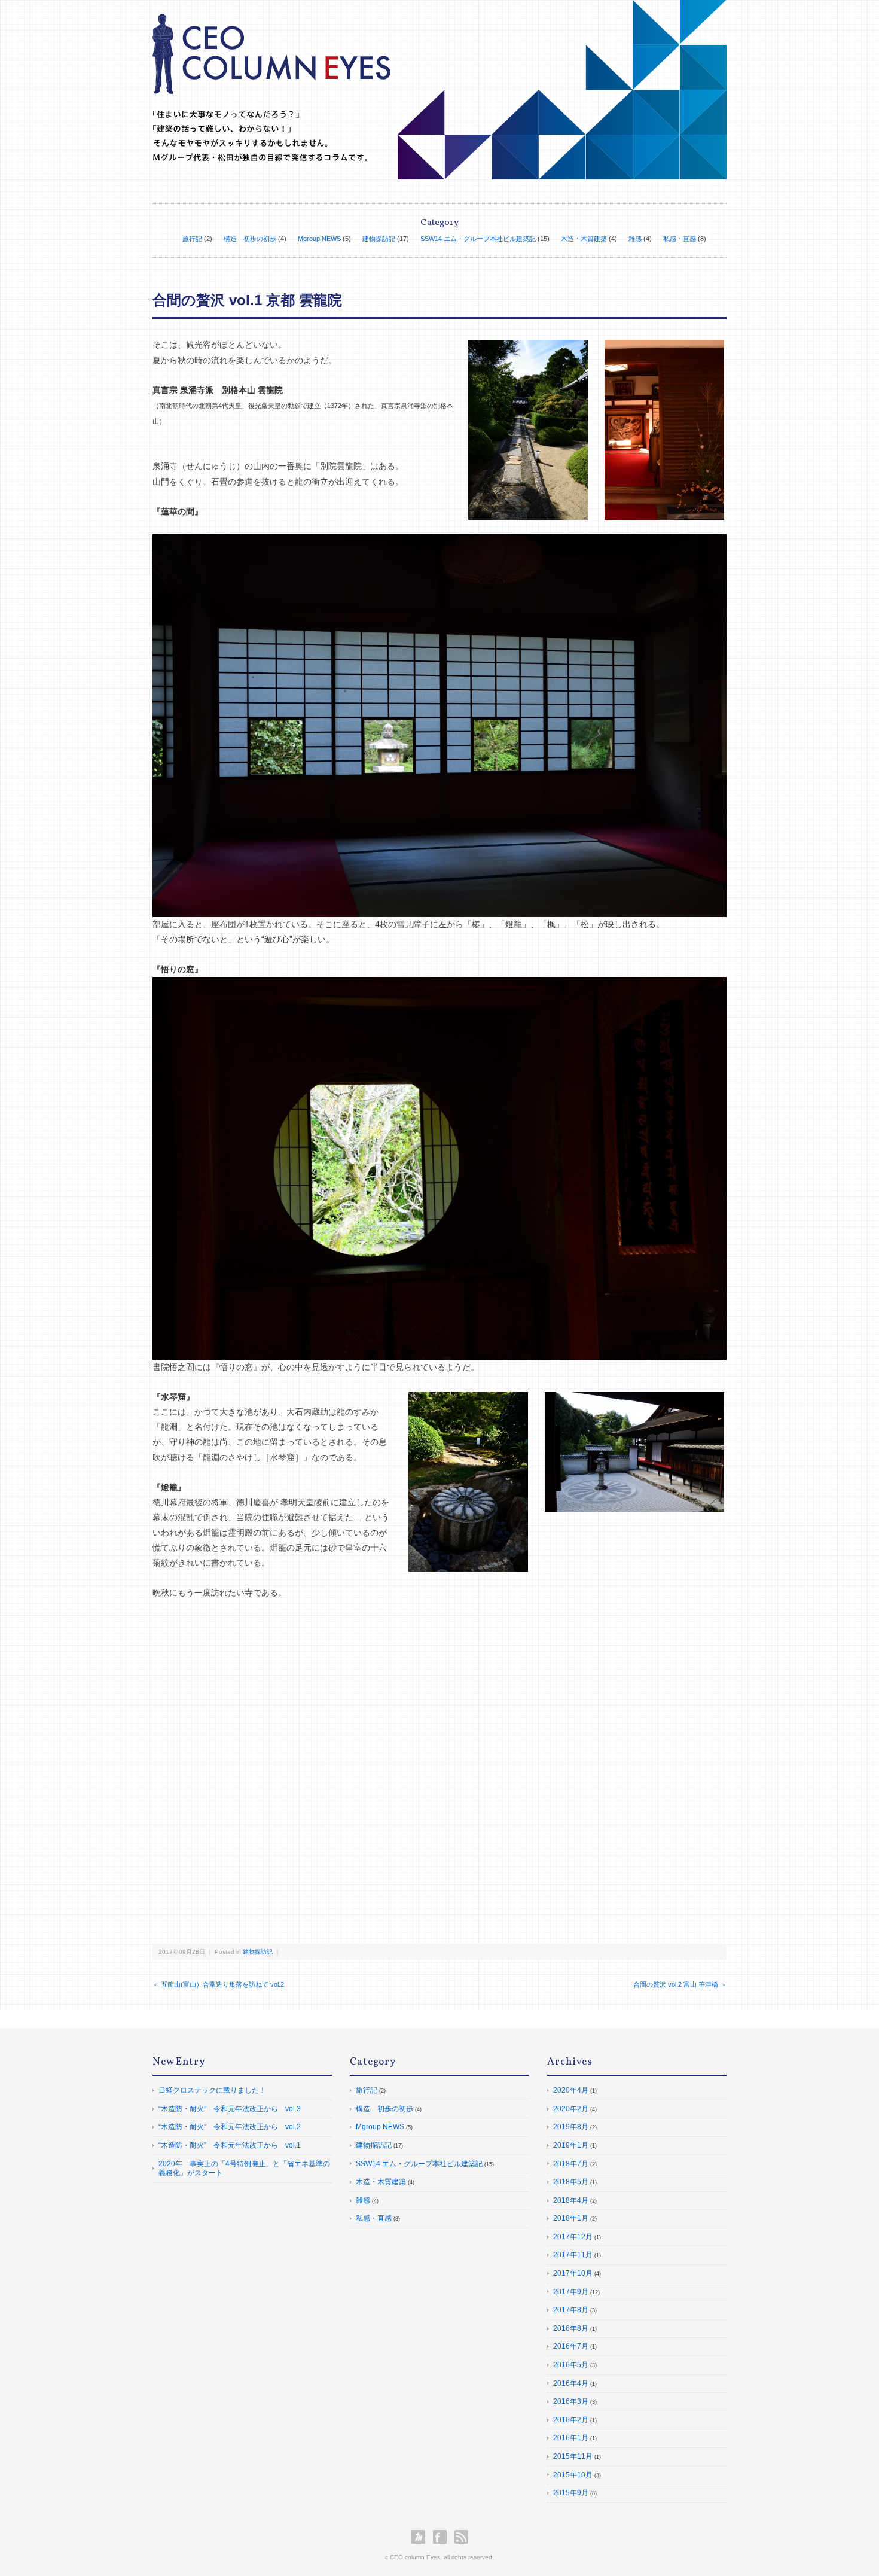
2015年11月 (573, 2456)
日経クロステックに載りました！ (212, 2090)
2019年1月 (571, 2145)
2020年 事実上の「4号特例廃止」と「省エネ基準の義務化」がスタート (244, 2169)
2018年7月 (571, 2164)
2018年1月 (571, 2218)
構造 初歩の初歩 (250, 239)
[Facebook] (443, 2537)
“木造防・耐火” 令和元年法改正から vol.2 (230, 2127)
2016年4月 (571, 2383)
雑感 (635, 239)
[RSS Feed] (461, 2537)
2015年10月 (573, 2475)
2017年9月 (571, 2292)
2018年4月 (571, 2200)
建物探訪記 (379, 239)
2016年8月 (571, 2328)
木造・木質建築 (584, 239)
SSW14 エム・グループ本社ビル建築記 (478, 239)
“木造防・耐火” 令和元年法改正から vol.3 (230, 2109)
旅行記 (192, 239)
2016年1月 (571, 2438)
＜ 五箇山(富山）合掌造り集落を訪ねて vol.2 (218, 1984)
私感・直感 (680, 239)
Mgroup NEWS (319, 239)
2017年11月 (573, 2255)
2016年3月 (571, 2401)
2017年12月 (573, 2237)
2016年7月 (571, 2346)
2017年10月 (573, 2273)
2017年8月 (571, 2310)
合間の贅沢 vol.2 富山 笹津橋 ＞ (680, 1984)
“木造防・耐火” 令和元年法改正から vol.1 (230, 2145)
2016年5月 (571, 2365)
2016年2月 (571, 2420)
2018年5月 (571, 2182)
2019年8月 (571, 2127)
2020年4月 (571, 2090)
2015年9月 (571, 2493)
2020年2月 (571, 2109)
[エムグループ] (421, 2537)
